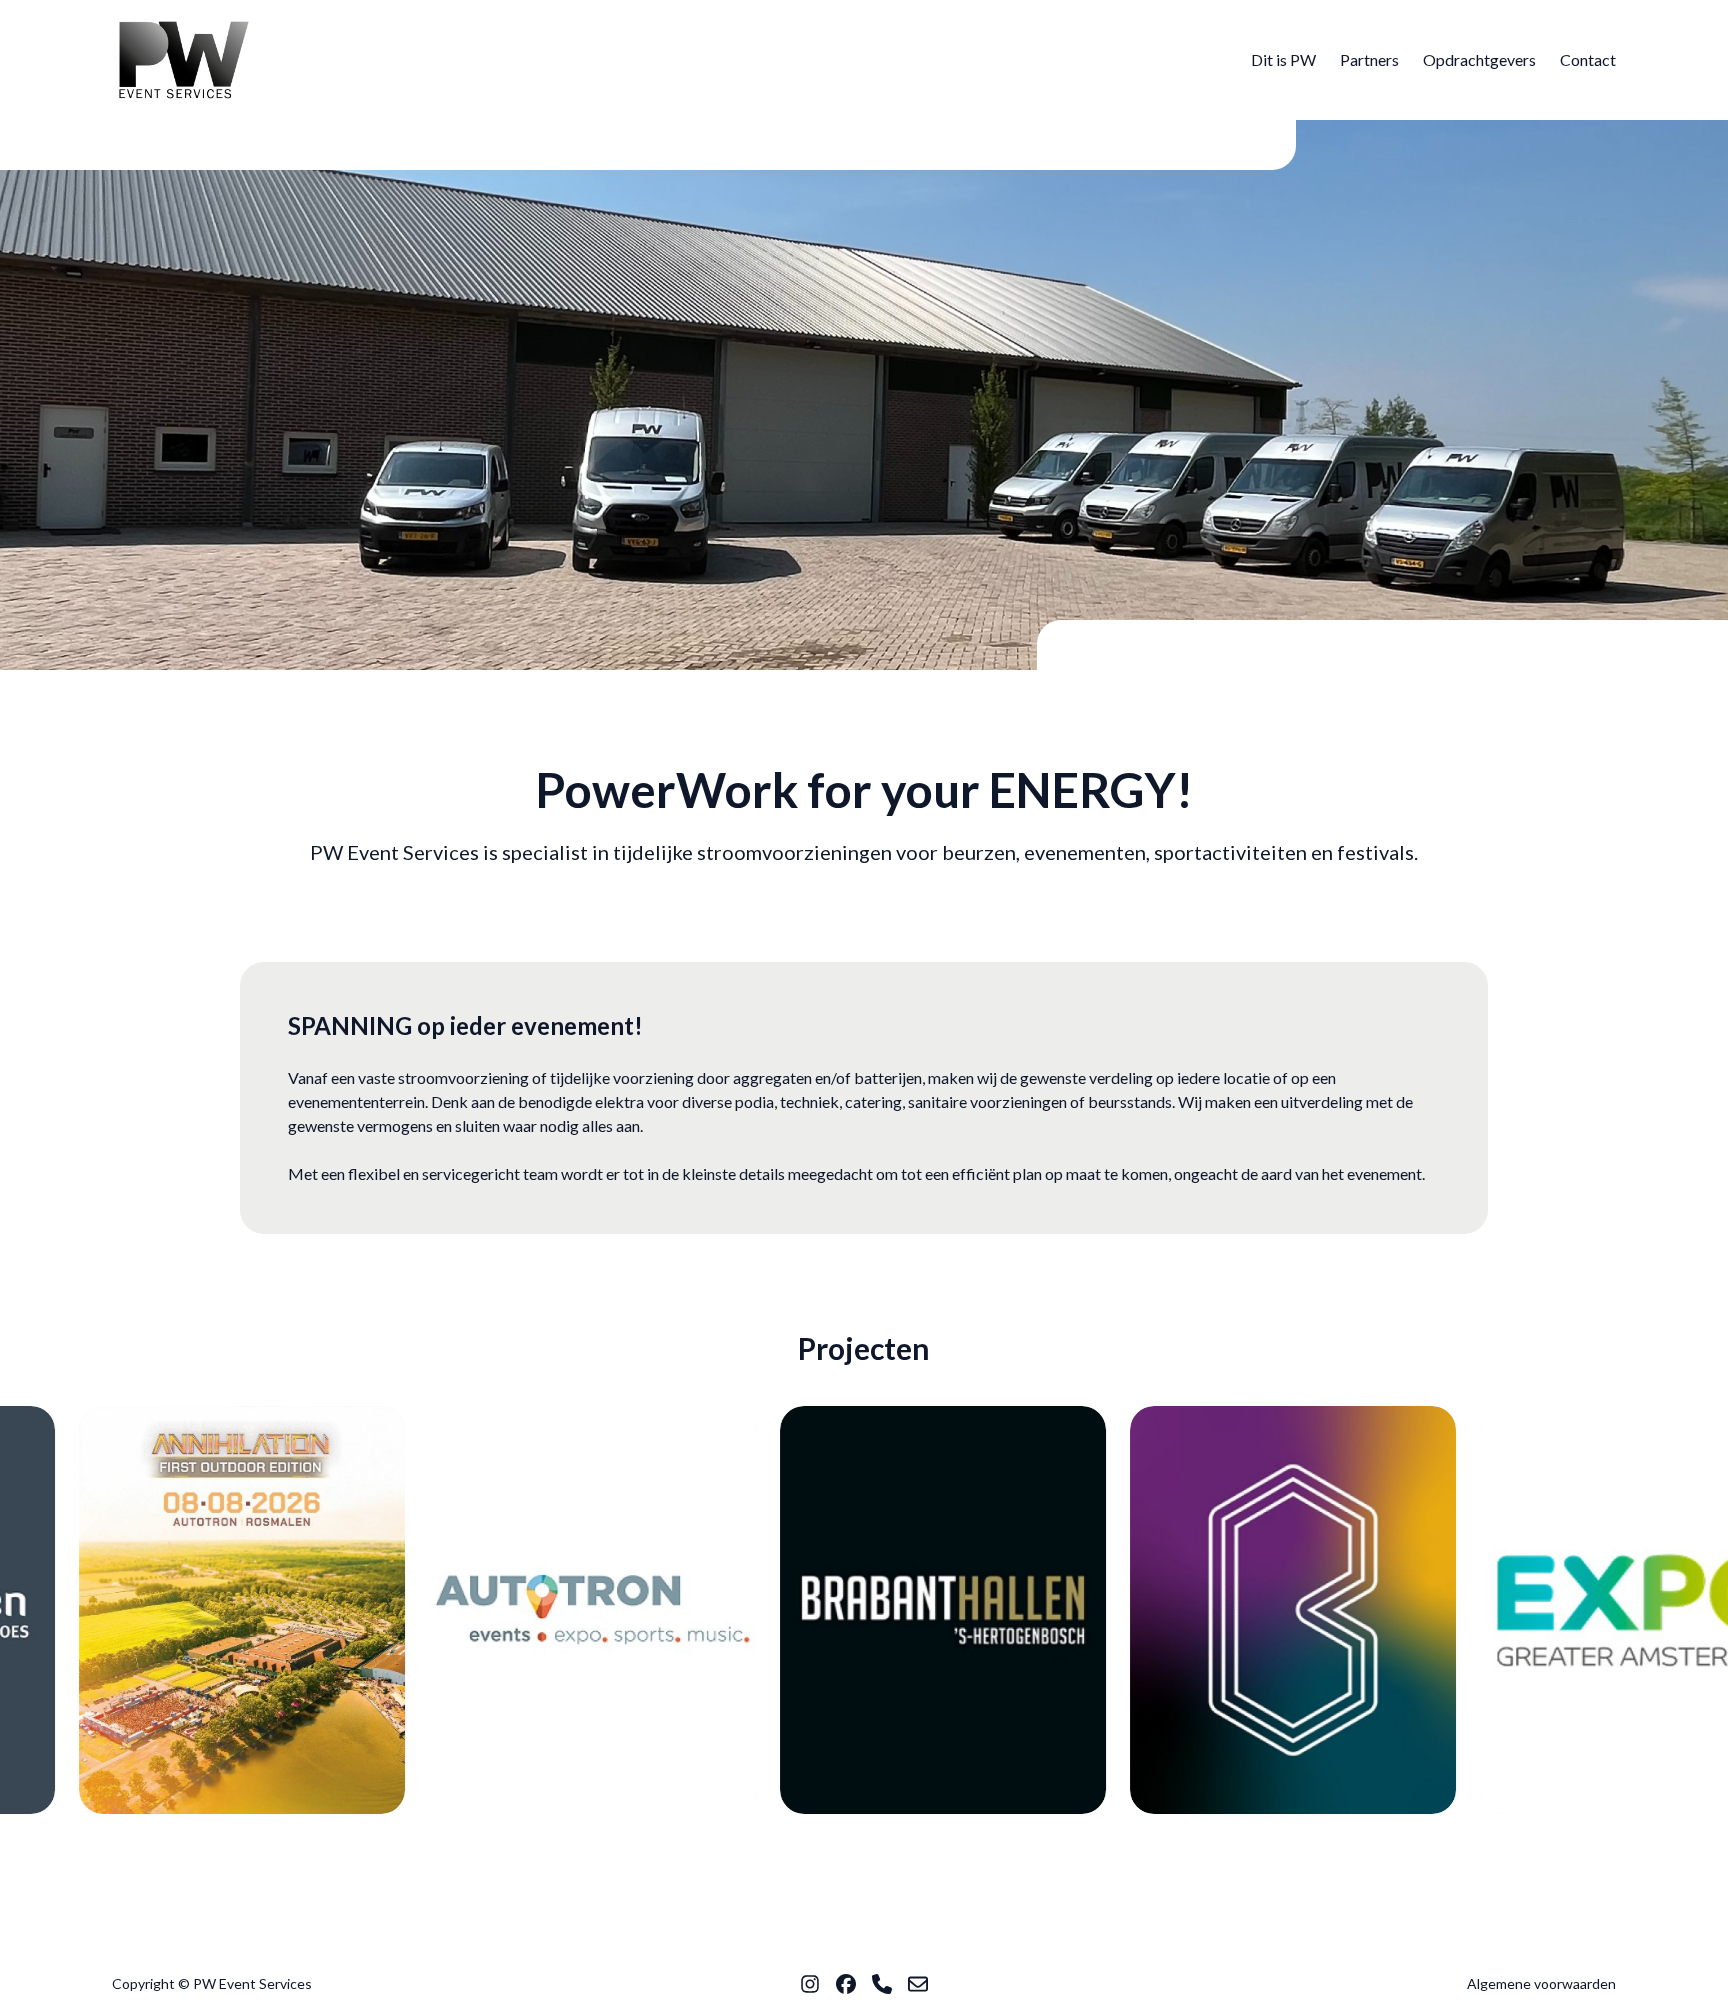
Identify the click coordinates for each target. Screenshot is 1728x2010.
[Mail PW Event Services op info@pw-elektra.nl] (918, 1984)
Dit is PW (1283, 59)
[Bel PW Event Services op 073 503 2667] (882, 1984)
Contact (1588, 59)
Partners (1369, 59)
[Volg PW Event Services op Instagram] (810, 1984)
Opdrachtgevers (1479, 59)
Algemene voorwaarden (1541, 1983)
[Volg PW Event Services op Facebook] (846, 1984)
